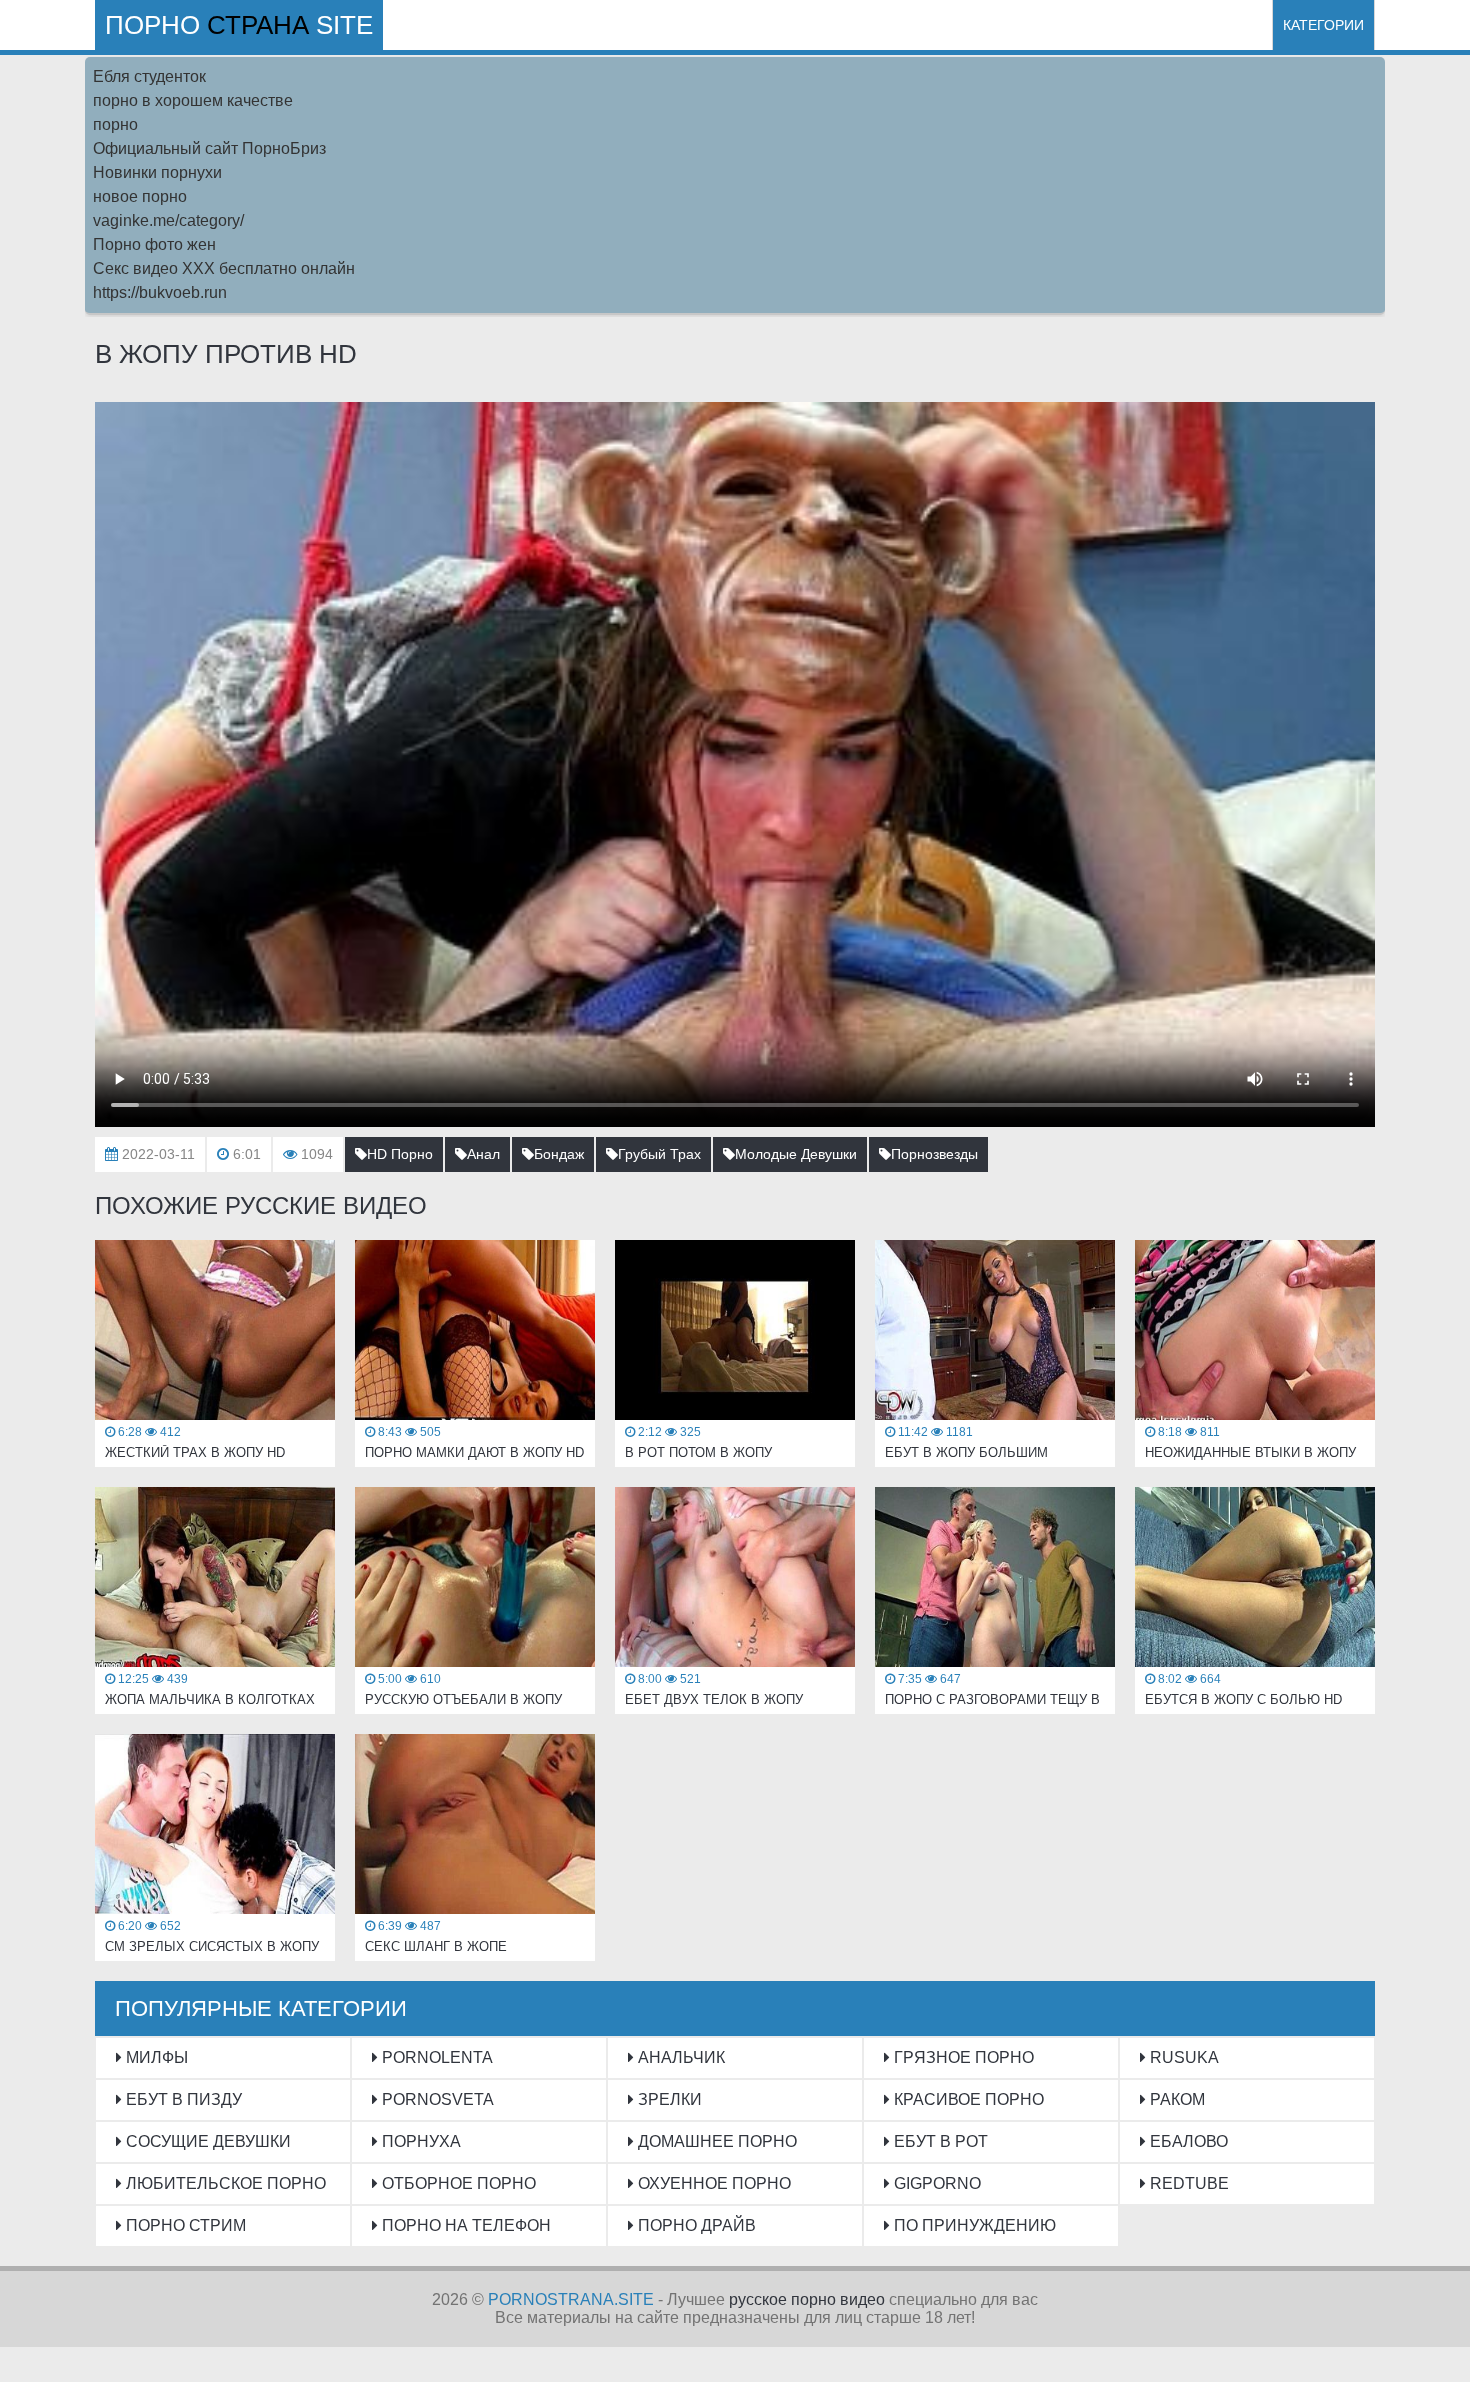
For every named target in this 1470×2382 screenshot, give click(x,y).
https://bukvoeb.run (160, 292)
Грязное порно (962, 2057)
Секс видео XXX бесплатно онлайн (224, 268)
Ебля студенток (149, 76)
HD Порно (400, 1154)
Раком (1175, 2099)
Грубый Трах (659, 1154)
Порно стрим (184, 2225)
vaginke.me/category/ (168, 220)
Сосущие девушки (206, 2141)
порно (115, 124)
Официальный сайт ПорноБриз (209, 148)
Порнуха (419, 2141)
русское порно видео (807, 2299)
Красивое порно (967, 2099)
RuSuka (1182, 2057)
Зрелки (668, 2099)
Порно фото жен (154, 244)
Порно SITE (239, 25)
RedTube (1187, 2183)
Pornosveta (436, 2099)
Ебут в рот (939, 2141)
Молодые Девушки (796, 1154)
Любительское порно (224, 2183)
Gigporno (935, 2183)
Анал (483, 1154)
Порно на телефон (464, 2225)
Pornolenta (435, 2057)
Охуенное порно (712, 2183)
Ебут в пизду (182, 2099)
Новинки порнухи (157, 172)
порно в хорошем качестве (193, 100)
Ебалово (1187, 2141)
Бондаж (559, 1154)
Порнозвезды (934, 1154)
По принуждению (973, 2225)
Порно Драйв (695, 2225)
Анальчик (679, 2057)
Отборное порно (457, 2183)
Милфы (155, 2057)
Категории (1323, 25)
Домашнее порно (715, 2141)
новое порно (140, 196)
